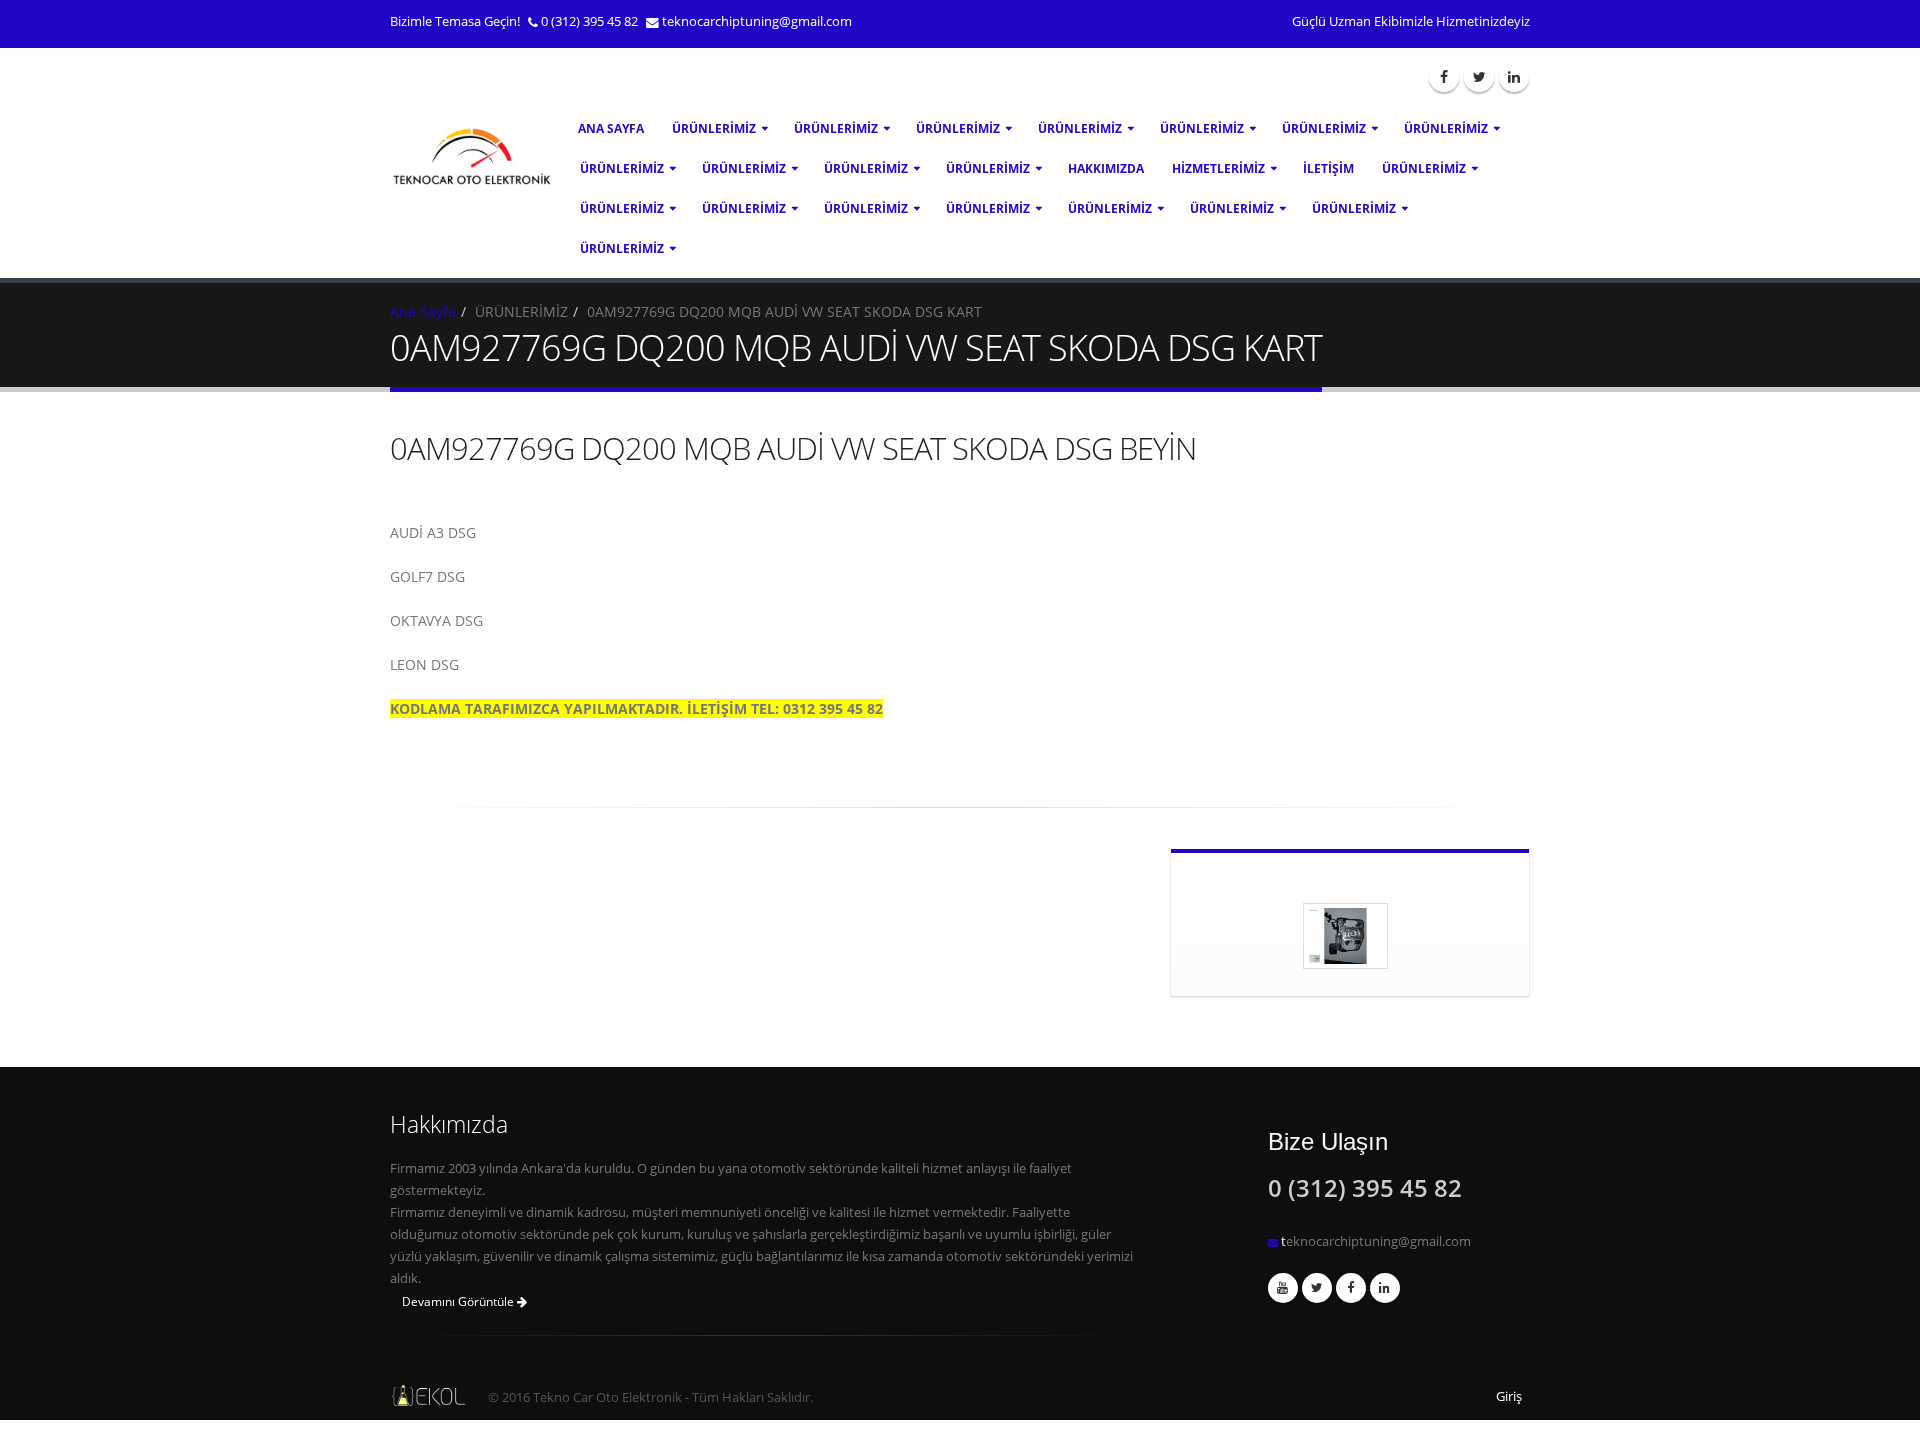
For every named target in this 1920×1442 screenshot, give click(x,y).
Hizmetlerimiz (1218, 168)
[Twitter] (1479, 77)
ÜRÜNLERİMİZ (714, 128)
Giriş (1509, 1396)
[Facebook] (1444, 77)
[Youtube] (1283, 1288)
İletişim (1328, 168)
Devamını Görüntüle (459, 1301)
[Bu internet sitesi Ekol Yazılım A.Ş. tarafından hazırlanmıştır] (424, 1395)
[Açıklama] (1385, 1288)
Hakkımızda (1106, 168)
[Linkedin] (1514, 77)
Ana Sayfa (611, 128)
